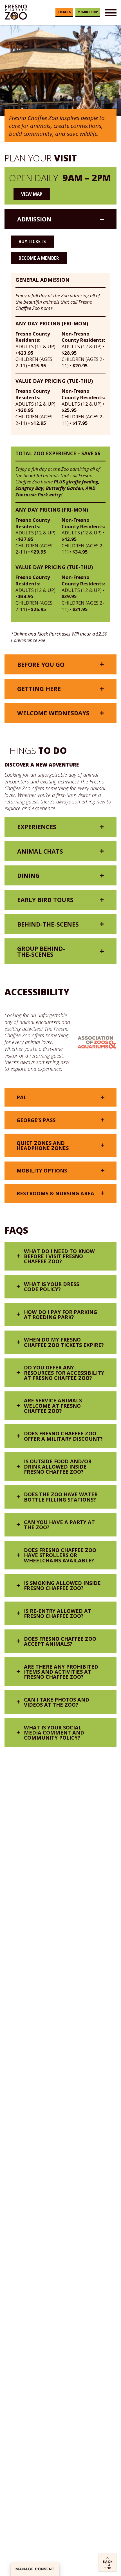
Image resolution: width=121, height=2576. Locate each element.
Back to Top (108, 2565)
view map (32, 194)
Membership (88, 12)
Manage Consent (35, 2569)
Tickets (64, 12)
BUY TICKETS (32, 241)
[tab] (60, 219)
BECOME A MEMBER (39, 258)
